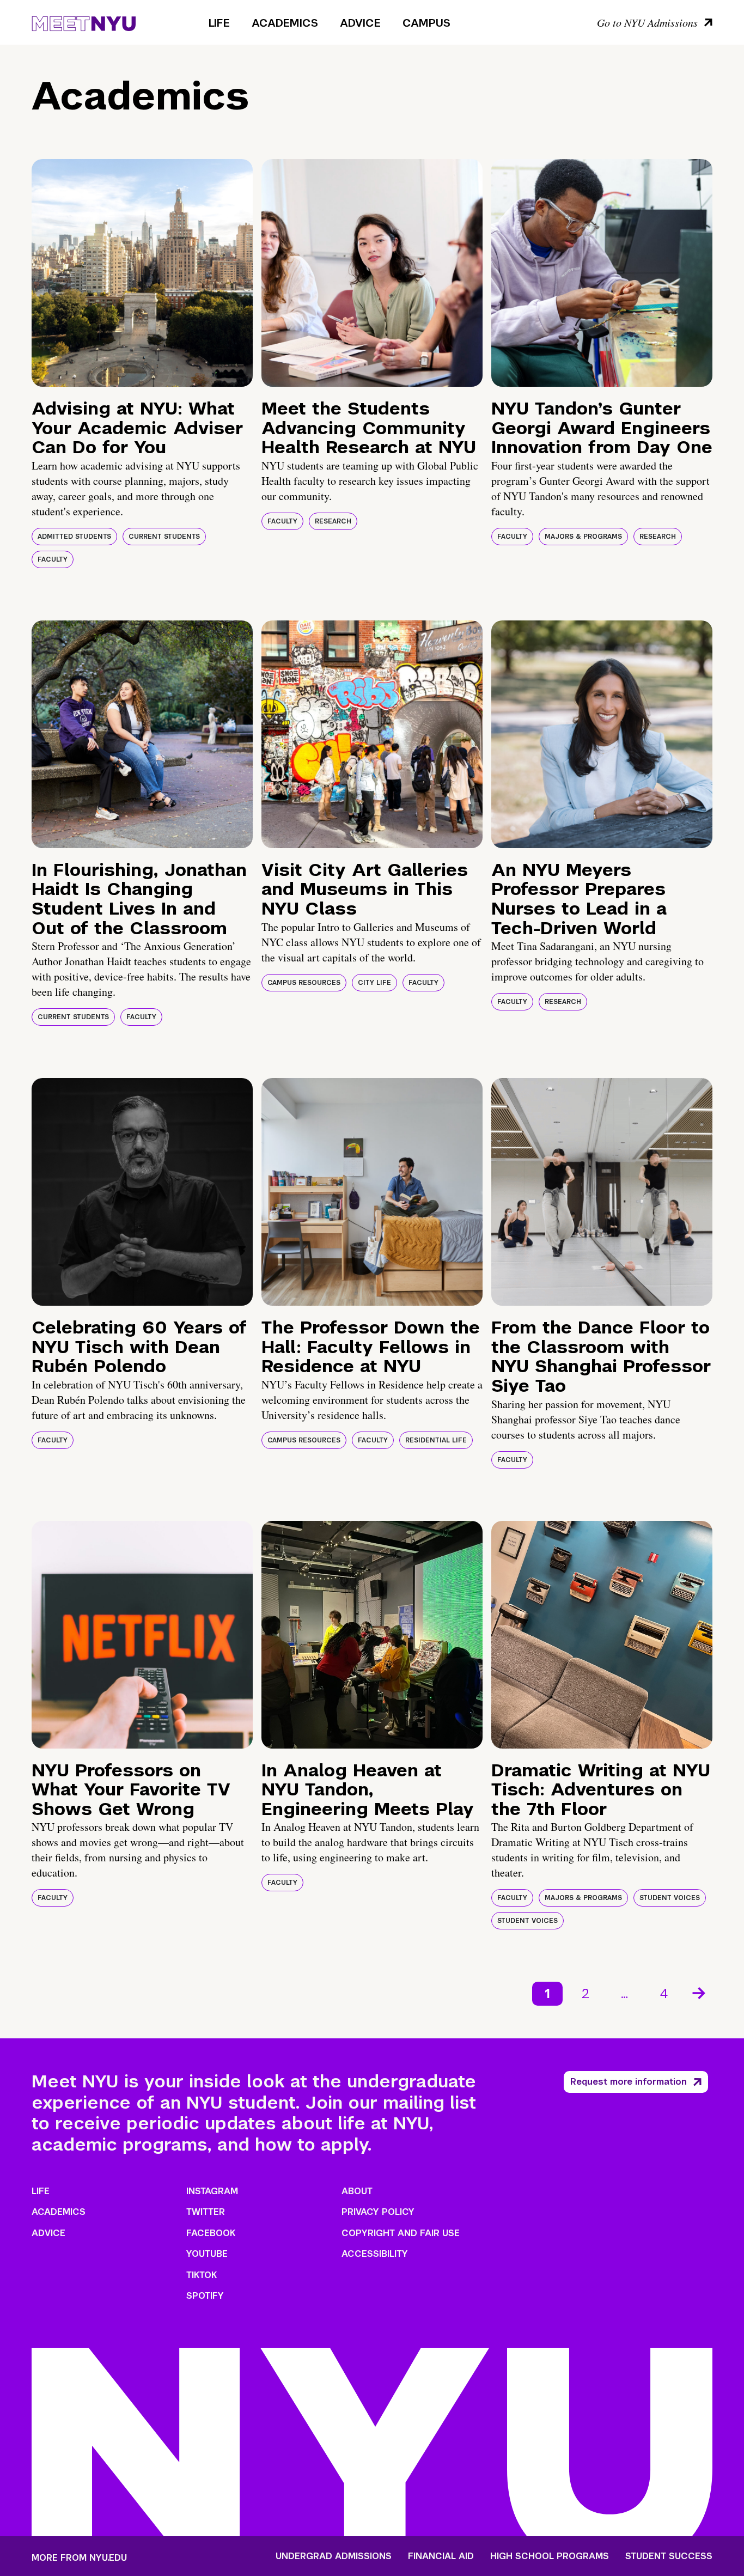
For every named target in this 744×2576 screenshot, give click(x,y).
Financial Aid (441, 2556)
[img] (142, 273)
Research (333, 521)
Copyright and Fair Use (401, 2233)
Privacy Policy (378, 2212)
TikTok (202, 2275)
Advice (360, 23)
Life (219, 23)
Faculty (53, 559)
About (357, 2191)
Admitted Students (74, 537)
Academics (285, 23)
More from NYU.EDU (79, 2558)
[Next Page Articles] (700, 1992)
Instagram (212, 2191)
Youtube (207, 2254)
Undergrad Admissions (334, 2556)
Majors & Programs (583, 537)
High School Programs (550, 2556)
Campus (426, 23)
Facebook (211, 2233)
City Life (374, 983)
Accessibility (375, 2254)
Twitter (206, 2212)
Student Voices (670, 1898)
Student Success (669, 2556)
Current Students (164, 537)
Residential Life (436, 1440)
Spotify (205, 2296)
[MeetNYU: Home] (84, 22)
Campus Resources (304, 983)
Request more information (629, 2082)
